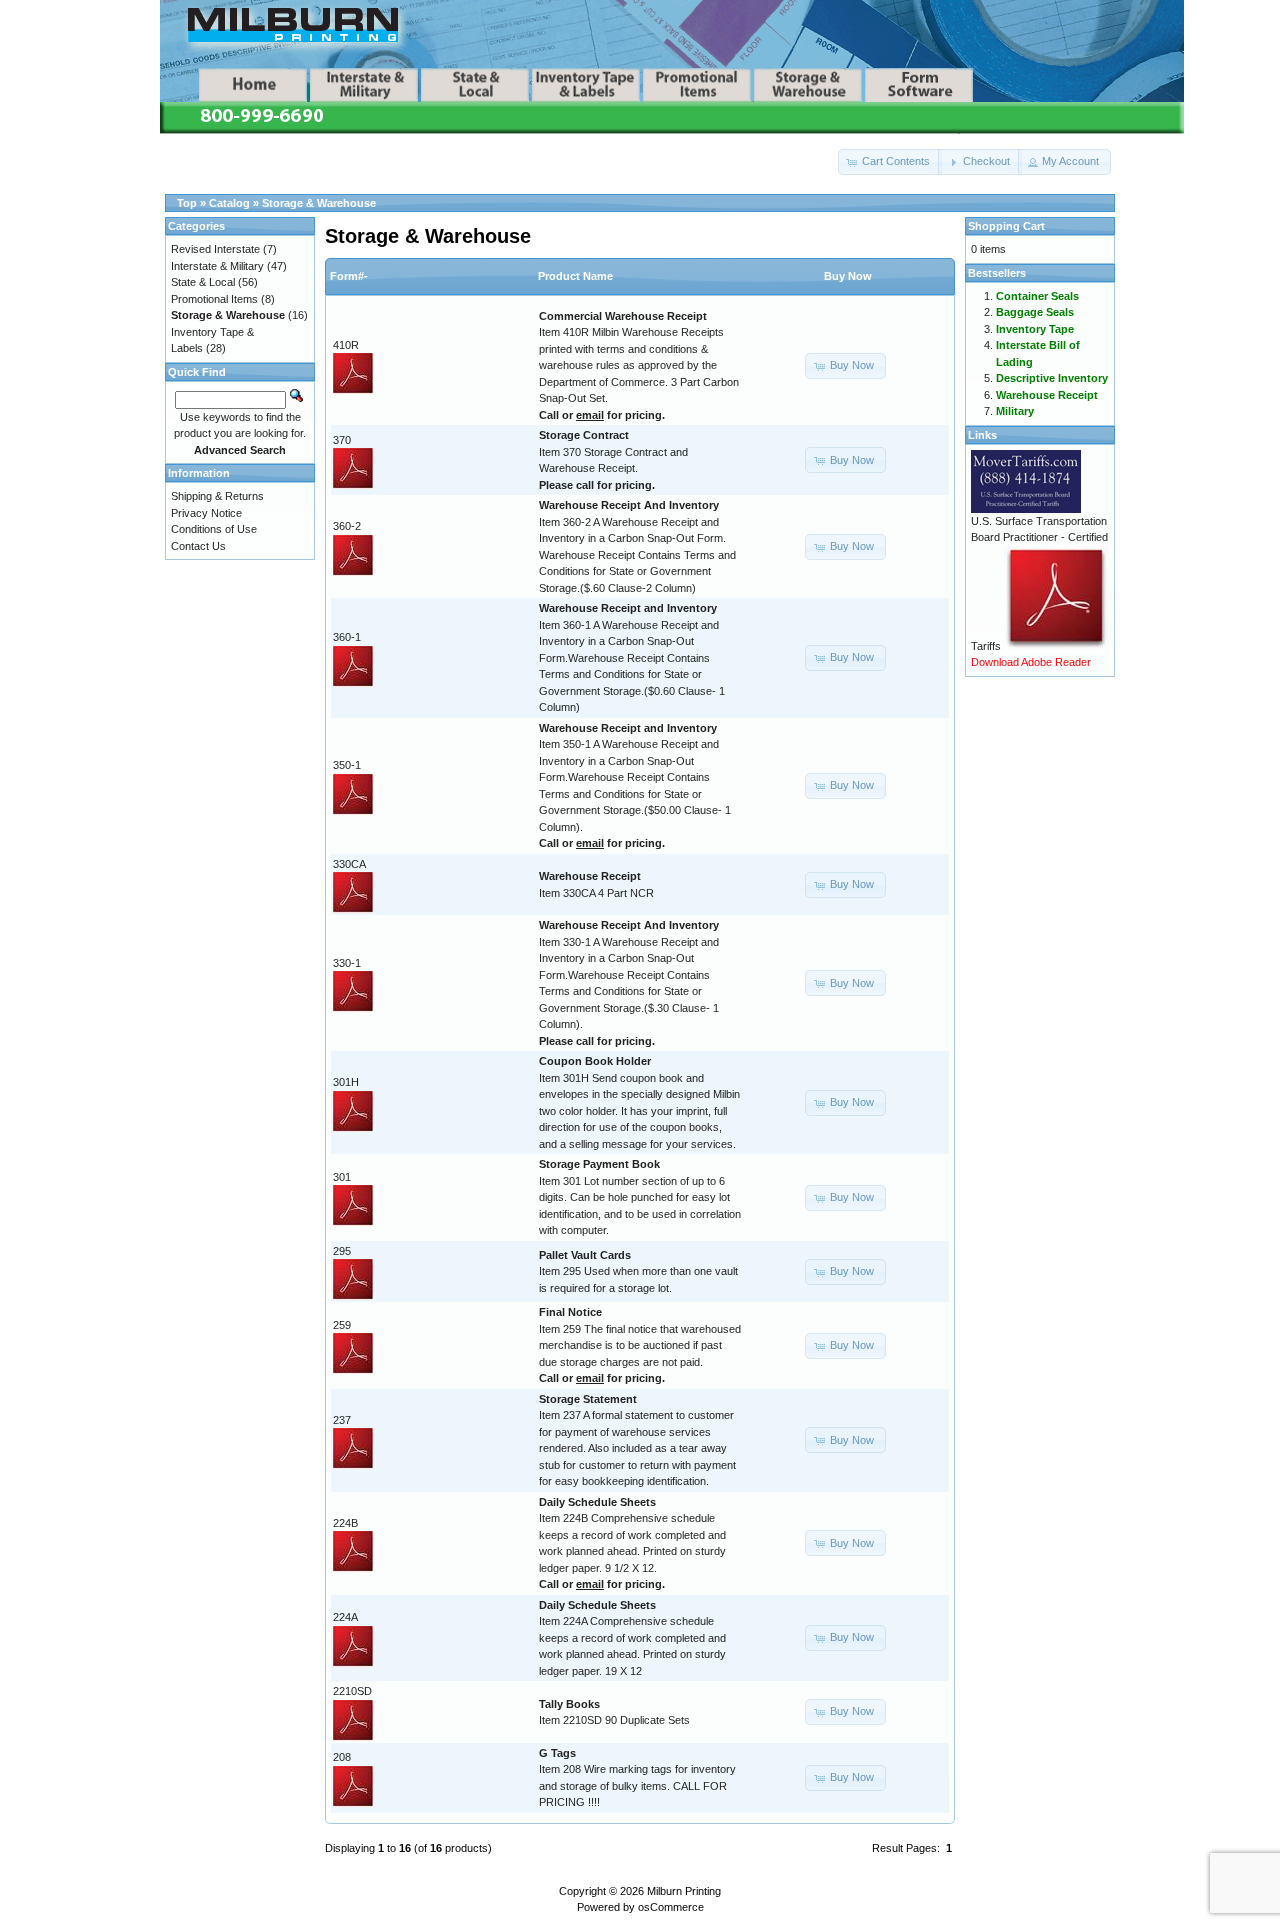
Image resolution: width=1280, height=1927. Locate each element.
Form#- (349, 276)
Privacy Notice (206, 513)
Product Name (575, 276)
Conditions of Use (214, 529)
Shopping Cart (1006, 226)
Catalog (229, 203)
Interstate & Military (217, 266)
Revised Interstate (215, 249)
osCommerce (671, 1907)
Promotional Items (214, 299)
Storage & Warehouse (319, 203)
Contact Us (198, 546)
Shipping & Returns (217, 496)
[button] (890, 162)
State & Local (203, 282)
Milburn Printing (684, 1891)
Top (187, 203)
